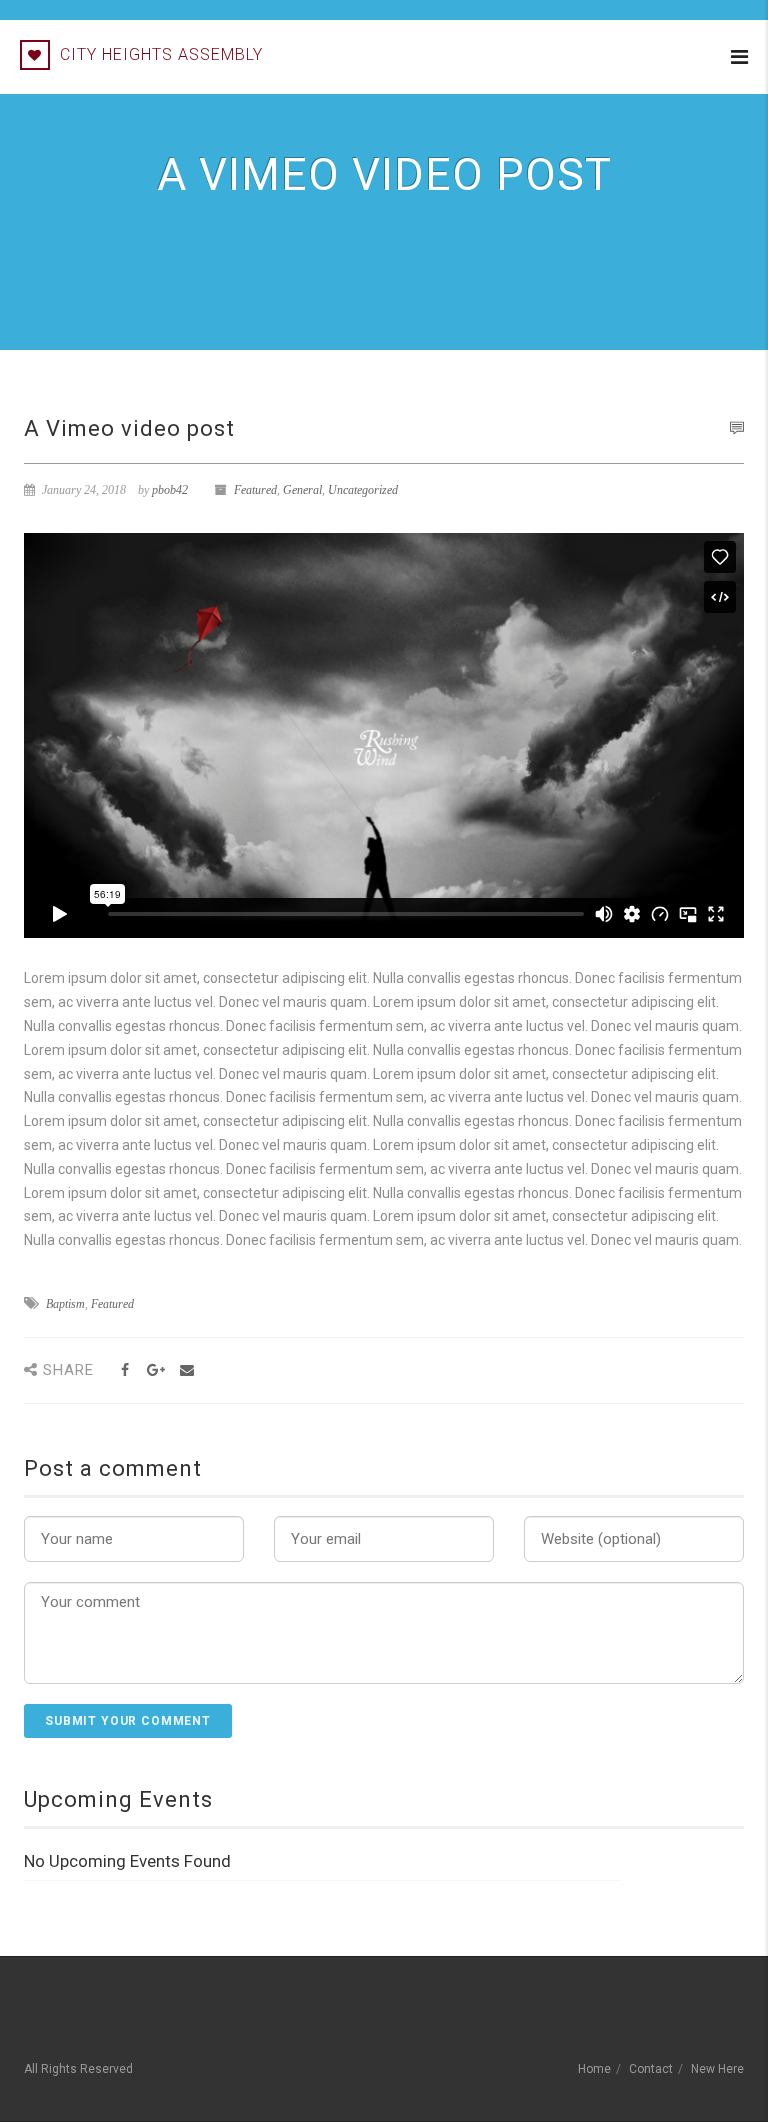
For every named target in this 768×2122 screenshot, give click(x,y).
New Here (717, 2069)
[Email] (186, 1370)
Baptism (65, 1304)
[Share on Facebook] (124, 1370)
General (302, 490)
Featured (255, 490)
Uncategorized (363, 490)
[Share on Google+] (155, 1370)
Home (594, 2069)
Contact (651, 2069)
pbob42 (170, 490)
